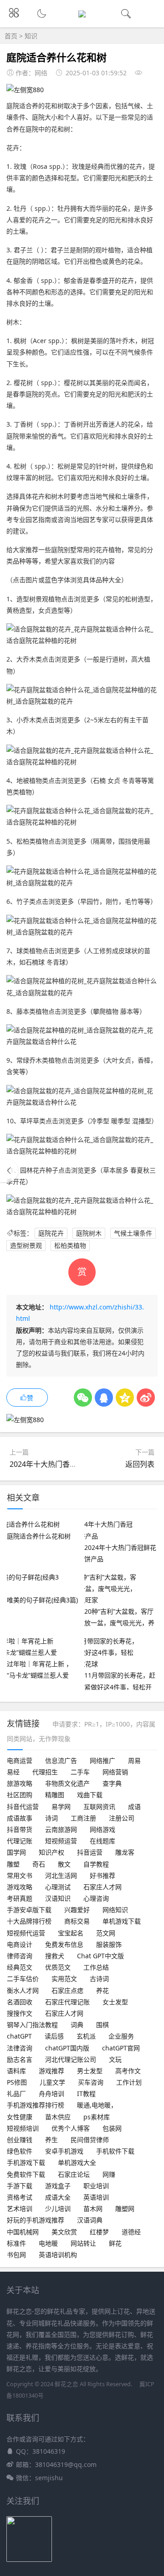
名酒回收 (20, 2002)
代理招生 (45, 1772)
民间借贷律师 (90, 2140)
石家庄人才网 (102, 1887)
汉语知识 (58, 1898)
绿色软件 (20, 2151)
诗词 (51, 1818)
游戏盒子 (58, 2186)
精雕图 (55, 1795)
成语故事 (20, 1818)
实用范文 (64, 1979)
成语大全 (58, 2197)
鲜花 (115, 2243)
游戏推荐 (51, 2071)
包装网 (112, 2128)
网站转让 (83, 2243)
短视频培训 (23, 2128)
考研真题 (20, 1898)
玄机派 (86, 2036)
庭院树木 (89, 1233)
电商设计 (20, 1944)
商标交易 (77, 1921)
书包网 (16, 2255)
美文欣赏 (64, 2232)
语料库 (16, 2071)
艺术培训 (20, 2208)
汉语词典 (90, 2220)
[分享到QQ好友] (104, 1398)
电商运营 (20, 1760)
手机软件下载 (115, 2151)
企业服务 (121, 2036)
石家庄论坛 (74, 2174)
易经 (13, 1772)
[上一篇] (9, 1171)
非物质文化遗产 (67, 1783)
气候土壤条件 (133, 1233)
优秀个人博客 (71, 2128)
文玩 (115, 2059)
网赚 (109, 2174)
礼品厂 (16, 2094)
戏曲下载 (90, 1795)
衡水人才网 (23, 1990)
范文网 (106, 1933)
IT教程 (86, 2094)
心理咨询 (96, 1898)
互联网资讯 (99, 1807)
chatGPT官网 (121, 2048)
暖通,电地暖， (97, 2105)
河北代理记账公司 (71, 2059)
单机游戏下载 (122, 1921)
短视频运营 (61, 1841)
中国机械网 (23, 2232)
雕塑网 (125, 2208)
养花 (102, 1990)
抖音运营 (90, 1852)
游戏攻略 (20, 1887)
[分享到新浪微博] (146, 1398)
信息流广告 (61, 1760)
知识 (31, 36)
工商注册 (83, 1818)
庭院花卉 (51, 1233)
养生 (51, 2140)
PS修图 (17, 2082)
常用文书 (20, 1875)
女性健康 (20, 2117)
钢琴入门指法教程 (32, 2025)
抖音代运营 (23, 1807)
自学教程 (96, 1864)
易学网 (61, 1807)
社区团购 (20, 1795)
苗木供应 (58, 2117)
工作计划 (129, 2082)
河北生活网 (61, 1875)
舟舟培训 (51, 2094)
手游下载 (20, 2186)
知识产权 (51, 1852)
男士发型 (90, 2071)
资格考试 (20, 2197)
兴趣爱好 (77, 1910)
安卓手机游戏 (64, 2151)
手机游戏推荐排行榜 (36, 2105)
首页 (11, 36)
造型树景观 (26, 1245)
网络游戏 (102, 1829)
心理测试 (58, 1887)
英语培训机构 (58, 2255)
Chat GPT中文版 (100, 1956)
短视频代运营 (26, 1933)
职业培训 (96, 2186)
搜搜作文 (20, 2013)
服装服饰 (109, 1944)
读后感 (54, 2036)
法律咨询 (20, 2048)
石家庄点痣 (67, 1990)
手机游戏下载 (26, 2162)
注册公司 (122, 1818)
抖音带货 (20, 1829)
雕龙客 (125, 1852)
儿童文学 (52, 2082)
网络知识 (115, 1910)
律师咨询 (20, 1956)
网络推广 (102, 1760)
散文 (64, 1864)
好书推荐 (102, 1875)
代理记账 (20, 1841)
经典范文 (20, 1967)
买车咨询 (91, 2082)
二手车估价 (23, 1979)
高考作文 (128, 2071)
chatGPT (19, 2036)
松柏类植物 (70, 1245)
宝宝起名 (71, 1933)
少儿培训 (58, 2208)
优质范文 (58, 1967)
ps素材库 (97, 2117)
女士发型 (115, 2002)
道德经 (131, 2232)
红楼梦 (99, 2232)
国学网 (16, 1852)
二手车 (80, 1772)
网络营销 (115, 1772)
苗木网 (93, 2208)
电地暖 (48, 2243)
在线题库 (102, 1841)
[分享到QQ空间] (125, 1398)
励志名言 (20, 2059)
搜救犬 (55, 1956)
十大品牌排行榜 (29, 1921)
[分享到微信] (83, 1398)
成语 (134, 1807)
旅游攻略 (20, 1783)
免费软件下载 (26, 2174)
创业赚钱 (20, 2140)
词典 (77, 2025)
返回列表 (140, 1464)
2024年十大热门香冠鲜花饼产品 (61, 1464)
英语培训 (96, 2197)
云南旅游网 (61, 1829)
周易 (134, 1760)
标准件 (16, 2243)
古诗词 (99, 1979)
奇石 (39, 1864)
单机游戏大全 (77, 2162)
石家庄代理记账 (67, 2002)
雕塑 (13, 1864)
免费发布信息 (64, 1944)
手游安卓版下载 (29, 1910)
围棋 (102, 2025)
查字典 (112, 1783)
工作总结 (96, 1967)
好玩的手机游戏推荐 (36, 2220)
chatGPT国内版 (67, 2048)
